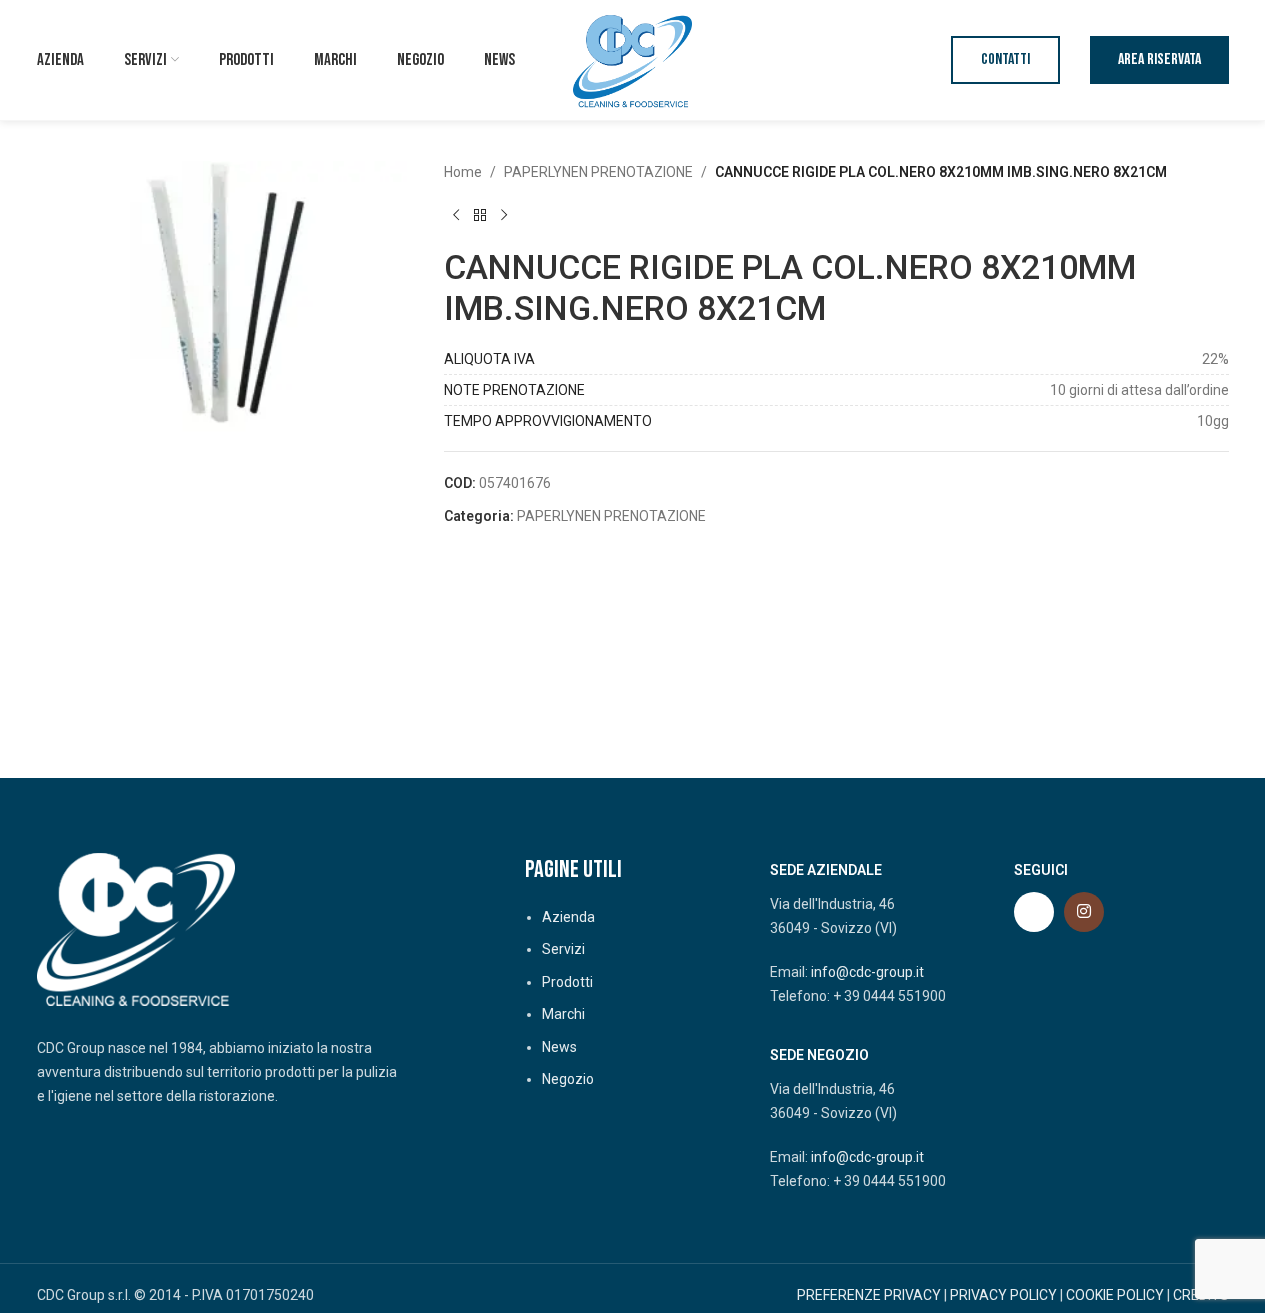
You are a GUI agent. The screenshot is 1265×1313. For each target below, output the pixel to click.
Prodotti (567, 982)
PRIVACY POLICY (1003, 1295)
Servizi (563, 949)
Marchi (563, 1014)
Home (463, 172)
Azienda (568, 917)
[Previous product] (456, 215)
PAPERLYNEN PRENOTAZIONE (598, 172)
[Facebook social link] (1034, 912)
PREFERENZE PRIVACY (869, 1295)
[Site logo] (633, 59)
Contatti (1005, 59)
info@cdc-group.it (867, 972)
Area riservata (1159, 59)
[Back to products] (480, 215)
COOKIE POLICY (1115, 1295)
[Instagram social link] (1084, 912)
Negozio (568, 1079)
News (559, 1047)
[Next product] (504, 215)
